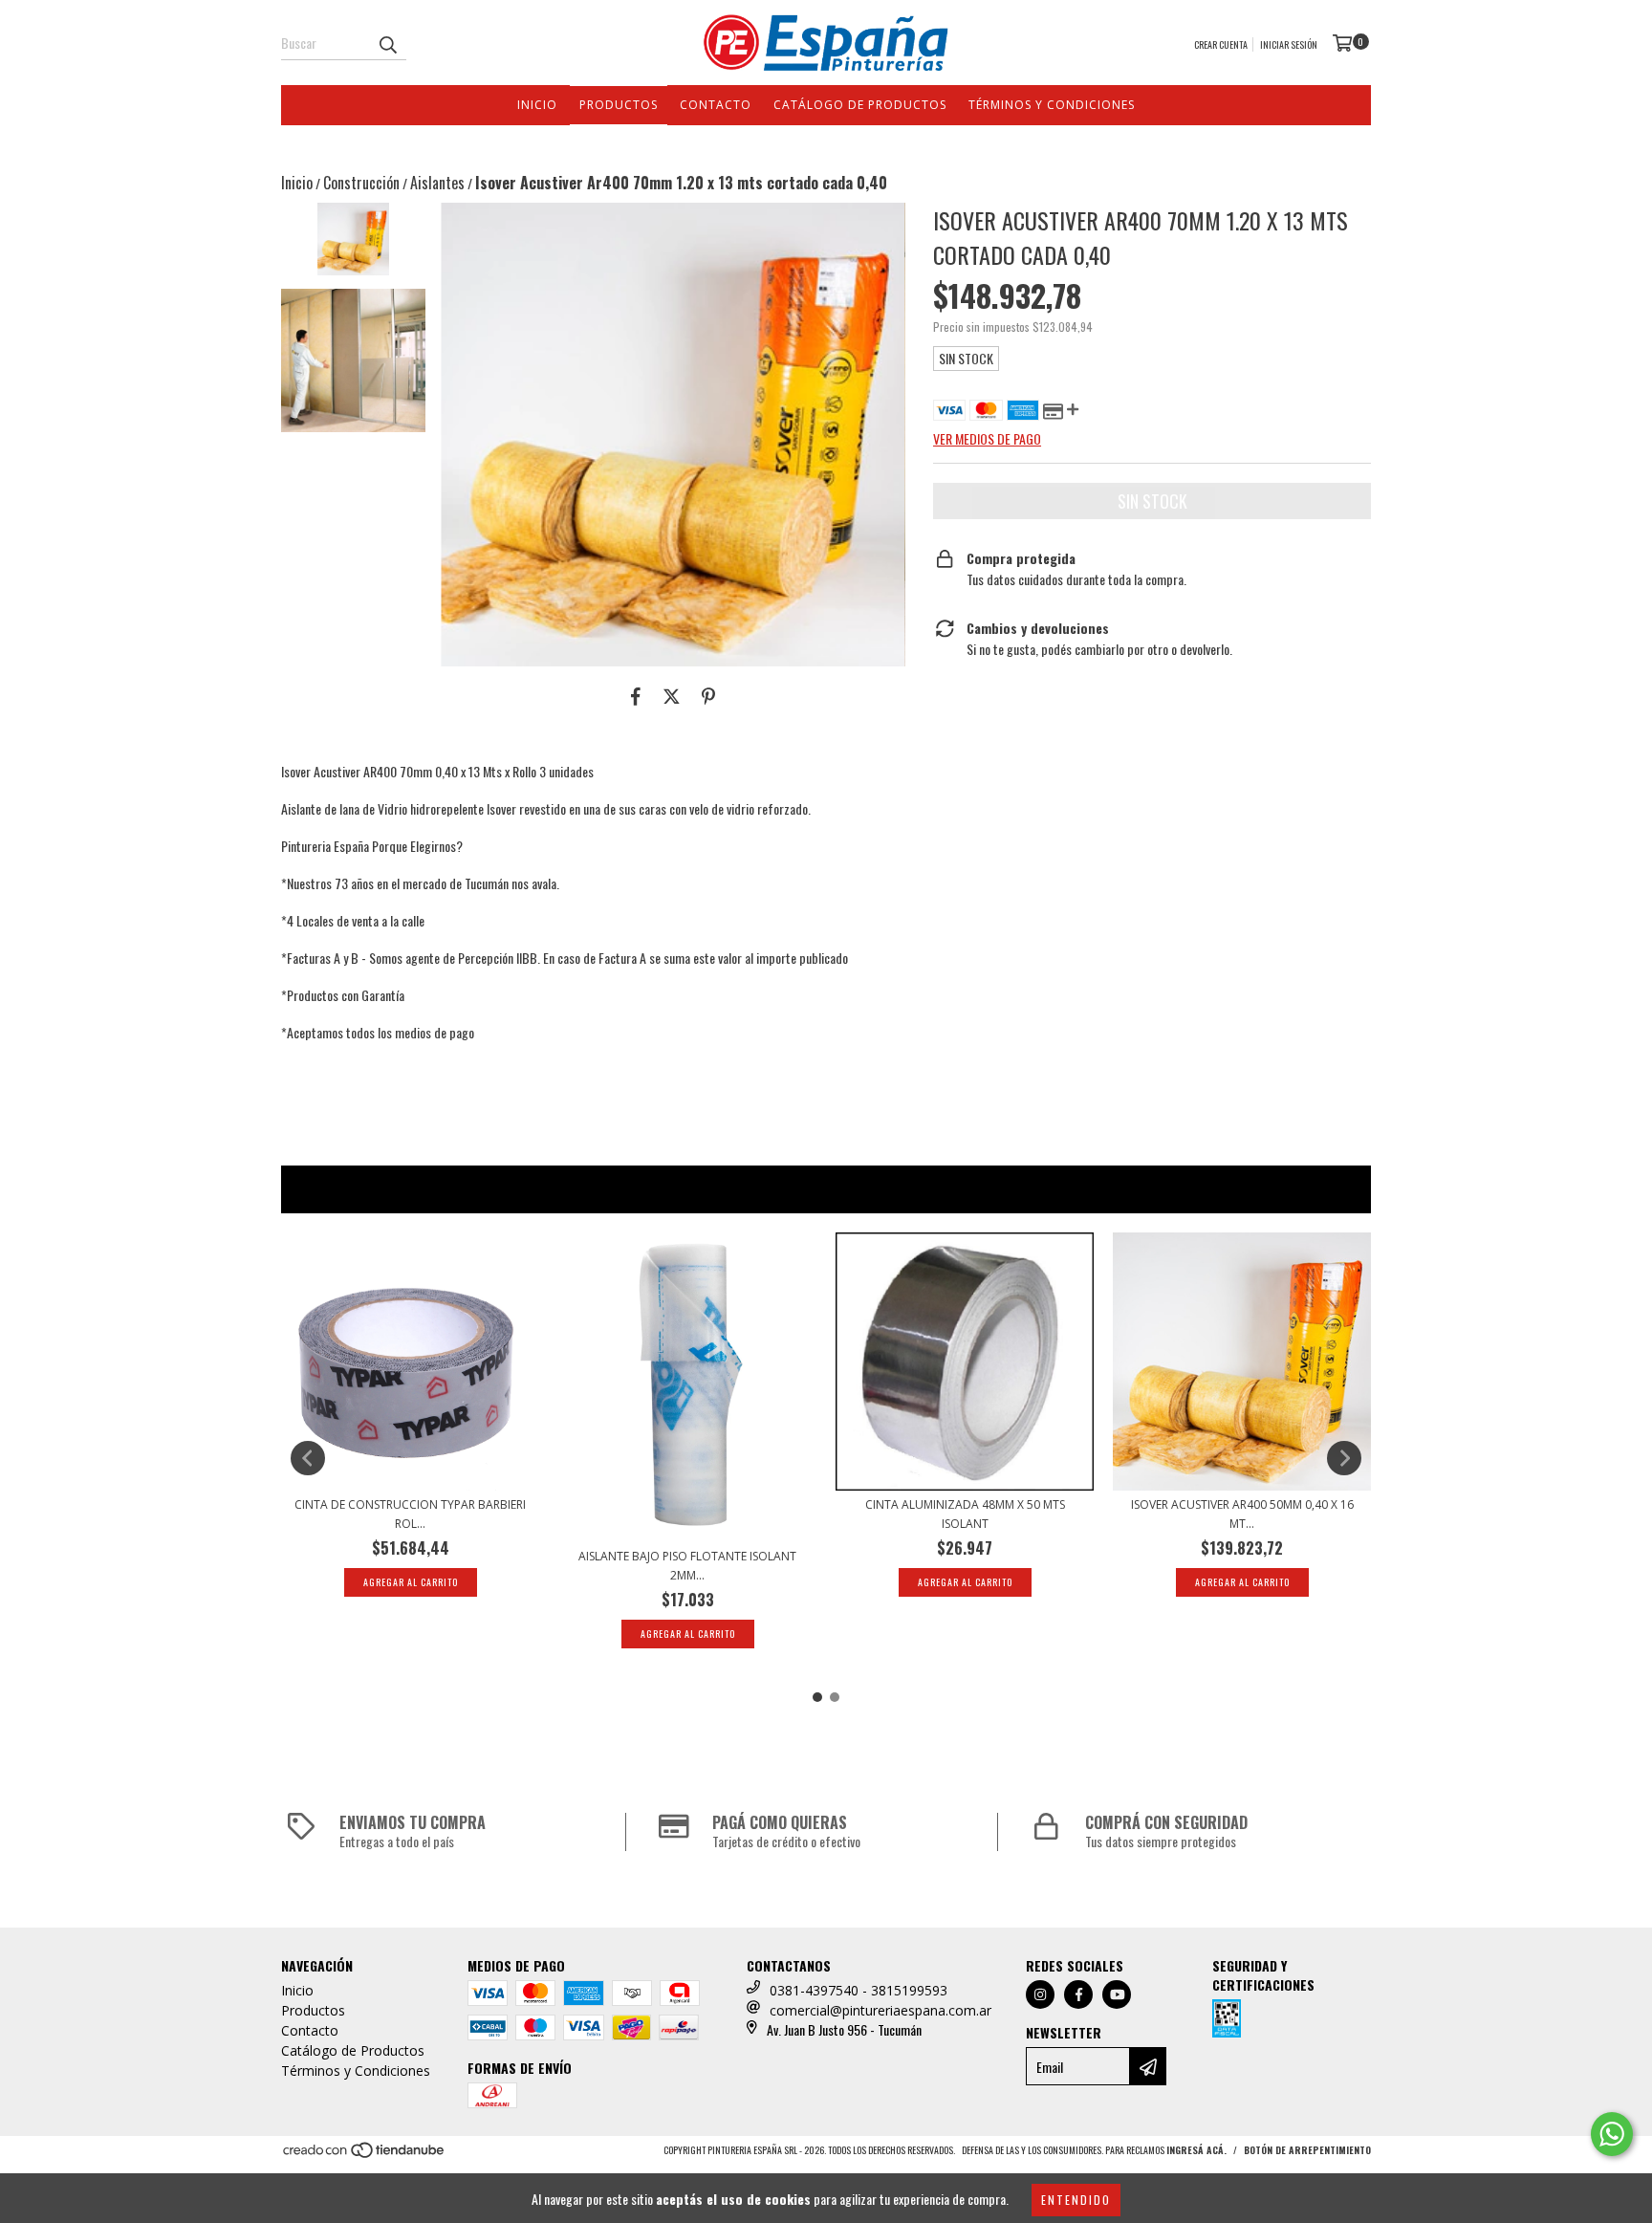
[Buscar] (387, 43)
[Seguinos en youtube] (1117, 1994)
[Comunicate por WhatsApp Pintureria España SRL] (1612, 2134)
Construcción (361, 183)
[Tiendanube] (365, 2156)
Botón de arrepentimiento (1307, 2150)
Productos (619, 105)
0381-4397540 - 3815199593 (859, 1990)
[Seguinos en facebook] (1078, 1994)
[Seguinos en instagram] (1040, 1994)
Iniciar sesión (1289, 44)
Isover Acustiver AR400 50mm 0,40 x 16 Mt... (1242, 1514)
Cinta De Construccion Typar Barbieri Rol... (410, 1514)
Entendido (1076, 2200)
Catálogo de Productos (860, 105)
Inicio (537, 105)
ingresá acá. (1196, 2150)
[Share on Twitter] (672, 695)
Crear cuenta (1221, 44)
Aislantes (437, 183)
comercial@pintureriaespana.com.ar (880, 2010)
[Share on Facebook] (636, 695)
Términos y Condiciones (1052, 105)
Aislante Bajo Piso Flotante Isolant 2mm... (687, 1566)
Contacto (716, 105)
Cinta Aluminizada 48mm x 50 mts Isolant (965, 1514)
